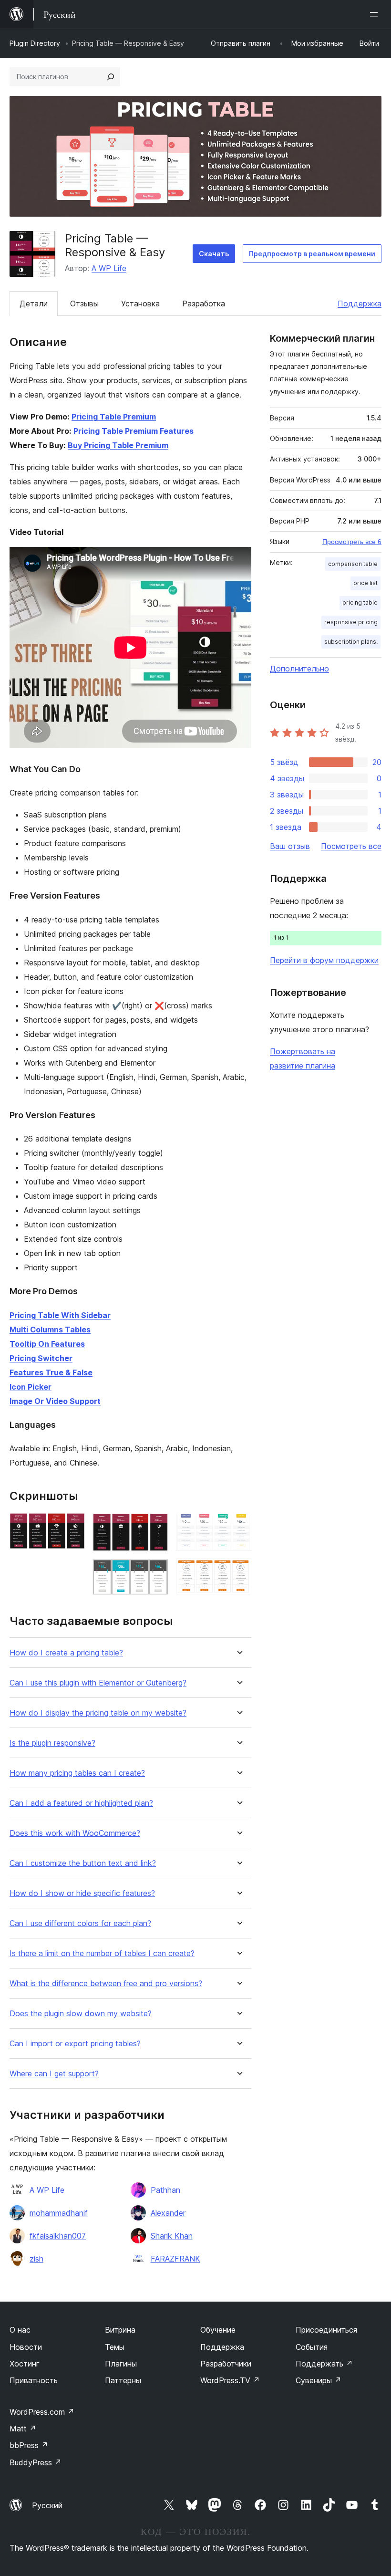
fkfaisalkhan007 (58, 2236)
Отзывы (84, 304)
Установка (140, 304)
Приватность (34, 2380)
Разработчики (226, 2364)
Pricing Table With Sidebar (60, 1315)
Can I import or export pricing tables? (75, 2044)
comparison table (353, 564)
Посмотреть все (351, 846)
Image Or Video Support (55, 1401)
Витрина (120, 2330)
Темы (115, 2347)
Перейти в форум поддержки (324, 960)
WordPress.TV (230, 2380)
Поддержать (324, 2364)
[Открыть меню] (376, 14)
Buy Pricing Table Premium (118, 445)
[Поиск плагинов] (111, 77)
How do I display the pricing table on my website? (98, 1713)
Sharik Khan (172, 2236)
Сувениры (319, 2380)
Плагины (121, 2364)
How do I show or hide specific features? (82, 1893)
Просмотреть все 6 (352, 542)
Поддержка (360, 304)
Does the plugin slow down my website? (81, 2014)
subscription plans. (351, 642)
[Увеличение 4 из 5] (238, 1526)
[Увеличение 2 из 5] (155, 1526)
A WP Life (109, 268)
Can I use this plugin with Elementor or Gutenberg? (98, 1683)
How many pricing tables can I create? (77, 1773)
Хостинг (25, 2364)
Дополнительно (299, 669)
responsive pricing (351, 622)
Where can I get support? (54, 2074)
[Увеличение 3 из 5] (155, 1572)
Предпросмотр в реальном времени (312, 254)
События (312, 2347)
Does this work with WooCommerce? (75, 1833)
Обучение (218, 2330)
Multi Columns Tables (50, 1330)
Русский (47, 2505)
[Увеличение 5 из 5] (238, 1571)
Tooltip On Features (47, 1344)
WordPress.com (42, 2412)
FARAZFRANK (175, 2259)
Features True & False (51, 1372)
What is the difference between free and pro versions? (106, 1984)
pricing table (360, 602)
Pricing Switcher (41, 1358)
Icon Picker (31, 1387)
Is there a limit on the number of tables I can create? (102, 1953)
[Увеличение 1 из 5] (72, 1526)
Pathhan (165, 2190)
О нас (20, 2330)
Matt (23, 2429)
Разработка (204, 304)
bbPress (29, 2445)
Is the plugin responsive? (52, 1743)
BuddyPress (36, 2462)
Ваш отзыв (290, 846)
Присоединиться (326, 2330)
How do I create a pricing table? (66, 1653)
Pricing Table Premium (114, 417)
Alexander (168, 2213)
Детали (34, 304)
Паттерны (123, 2380)
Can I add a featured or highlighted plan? (81, 1803)
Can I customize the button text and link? (83, 1863)
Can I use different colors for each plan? (80, 1923)
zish (36, 2259)
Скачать (214, 254)
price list (365, 583)
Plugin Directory (35, 43)
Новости (26, 2347)
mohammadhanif (59, 2213)
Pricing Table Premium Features (134, 431)
